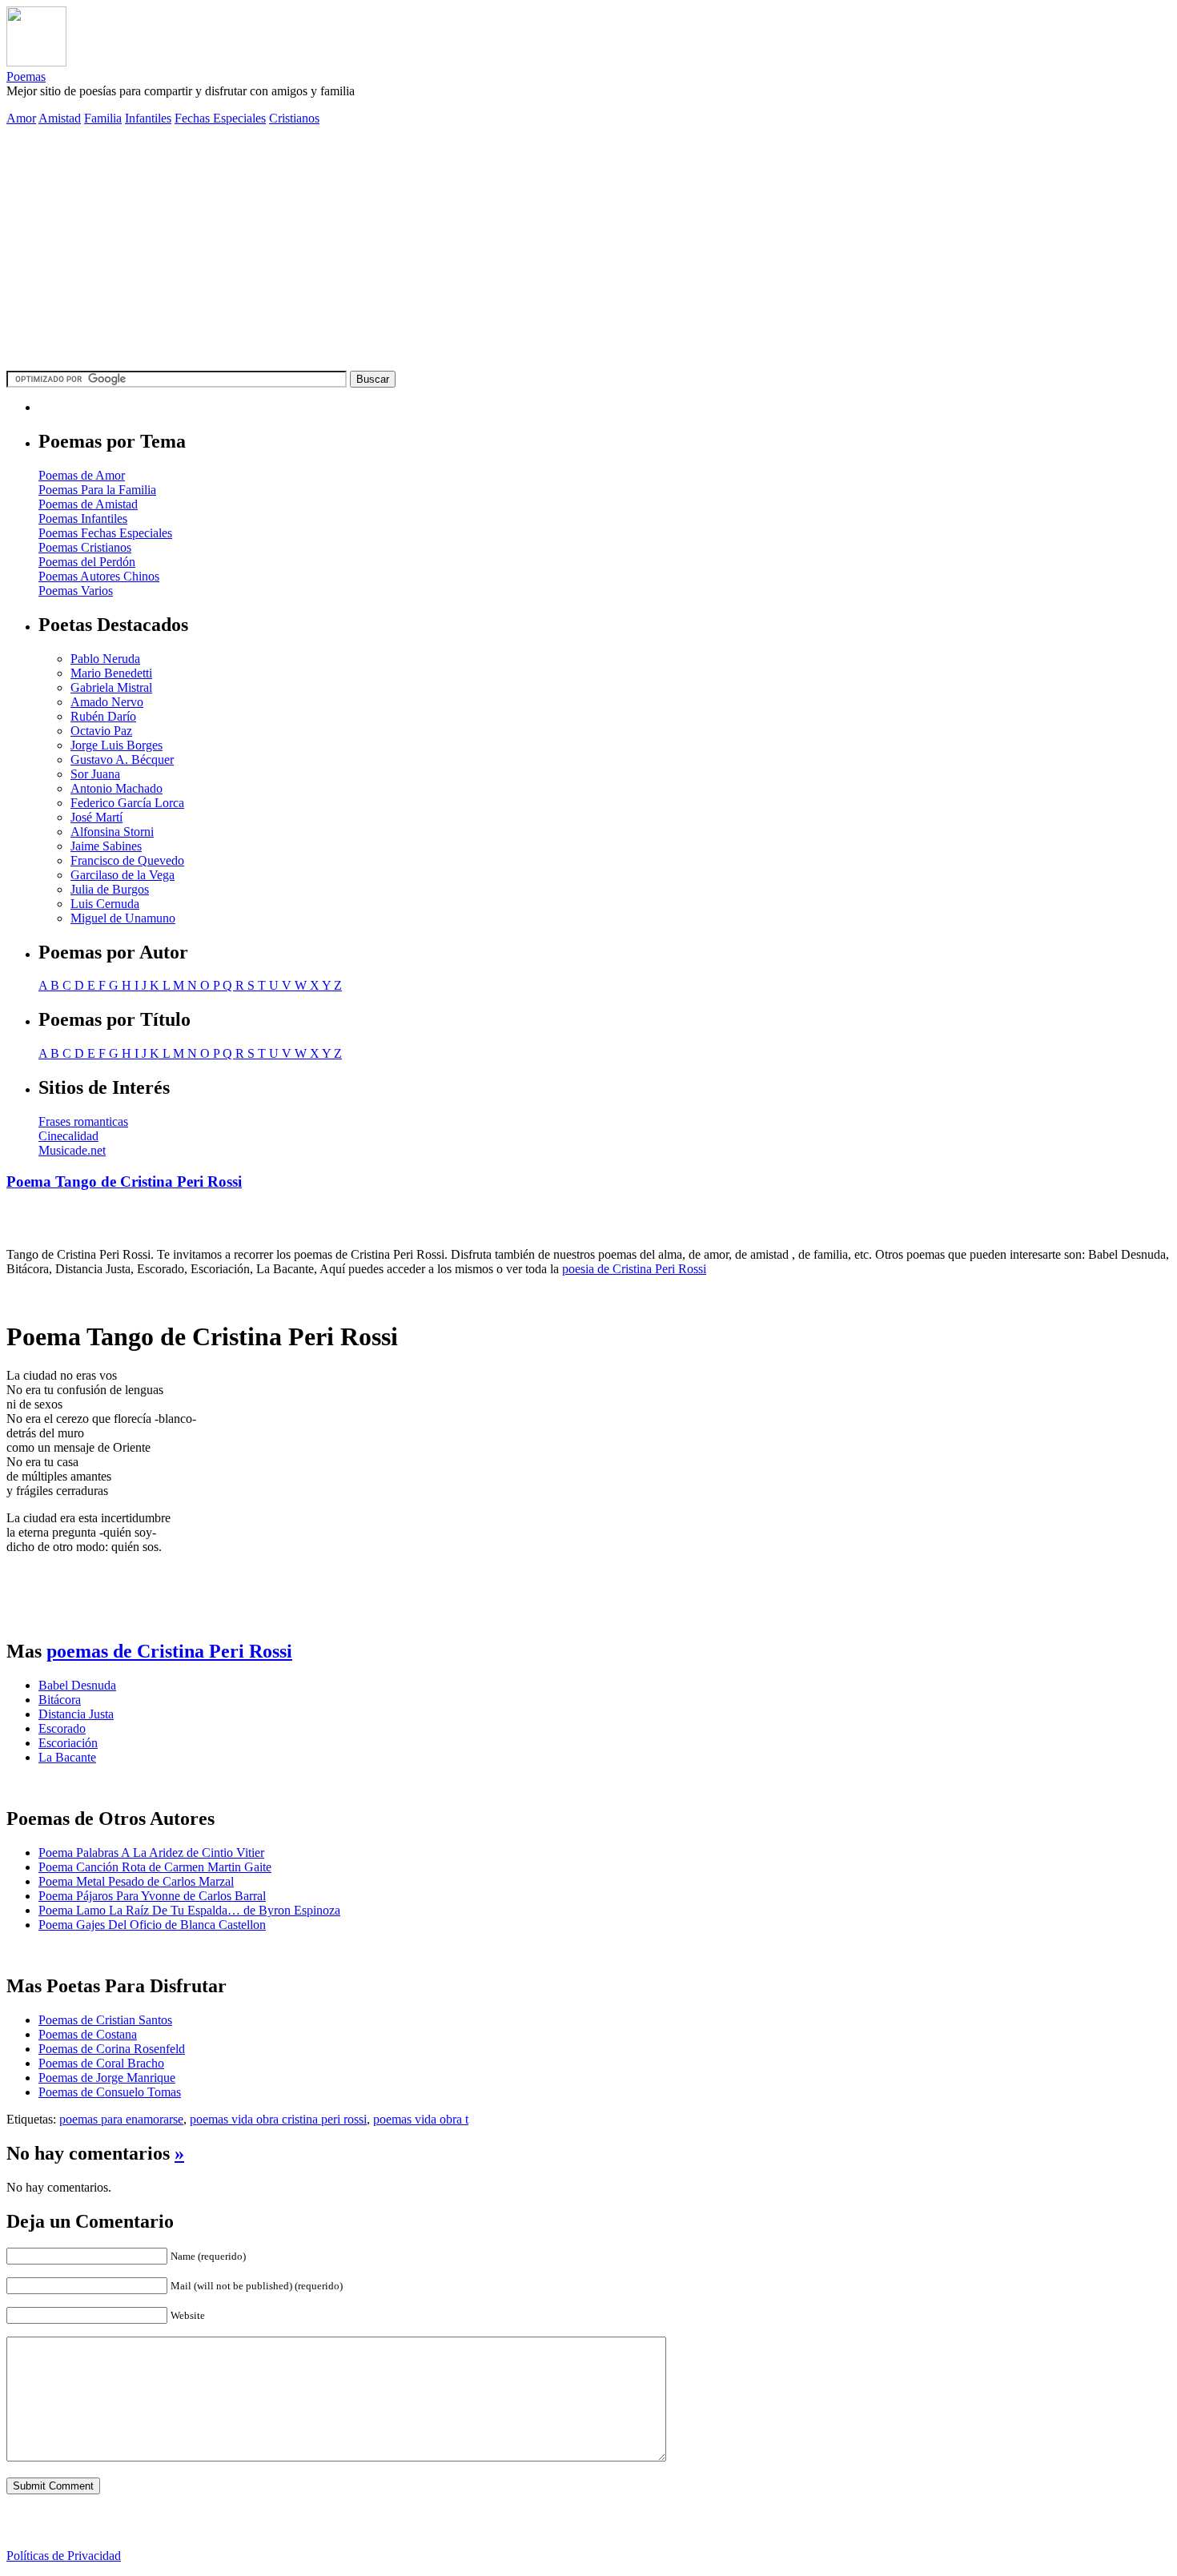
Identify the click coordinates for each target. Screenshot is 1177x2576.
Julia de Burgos (110, 889)
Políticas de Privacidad (64, 2556)
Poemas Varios (76, 591)
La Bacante (67, 1757)
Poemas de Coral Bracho (101, 2063)
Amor (21, 118)
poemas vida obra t (421, 2119)
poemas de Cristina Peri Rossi (169, 1651)
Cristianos (294, 118)
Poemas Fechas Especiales (105, 533)
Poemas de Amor (82, 475)
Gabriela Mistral (111, 687)
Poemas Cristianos (85, 547)
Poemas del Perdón (87, 562)
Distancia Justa (76, 1714)
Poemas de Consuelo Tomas (110, 2092)
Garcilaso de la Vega (123, 875)
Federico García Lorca (127, 803)
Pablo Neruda (105, 659)
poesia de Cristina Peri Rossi (634, 1269)
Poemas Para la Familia (97, 490)
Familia (103, 118)
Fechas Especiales (220, 118)
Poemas (26, 76)
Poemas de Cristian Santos (105, 2020)
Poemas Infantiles (83, 518)
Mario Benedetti (111, 673)
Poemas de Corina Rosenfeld (112, 2049)
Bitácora (60, 1700)
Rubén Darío (103, 716)
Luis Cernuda (105, 904)
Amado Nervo (107, 702)
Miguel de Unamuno (123, 918)
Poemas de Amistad (88, 504)
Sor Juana (95, 774)
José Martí (96, 817)
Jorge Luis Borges (116, 745)
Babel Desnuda (77, 1685)
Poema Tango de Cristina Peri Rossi (124, 1182)
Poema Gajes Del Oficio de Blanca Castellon (152, 1925)
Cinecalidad (68, 1136)
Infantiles (148, 118)
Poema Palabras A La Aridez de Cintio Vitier (151, 1853)
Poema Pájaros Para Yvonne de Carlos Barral (152, 1896)
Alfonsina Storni (112, 832)
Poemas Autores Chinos (99, 576)
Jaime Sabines (106, 846)
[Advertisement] (588, 251)
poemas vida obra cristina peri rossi (278, 2119)
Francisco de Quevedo (127, 860)
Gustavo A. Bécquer (122, 760)
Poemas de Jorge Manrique (107, 2078)
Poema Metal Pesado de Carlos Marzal (136, 1881)
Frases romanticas (83, 1121)
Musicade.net (72, 1150)
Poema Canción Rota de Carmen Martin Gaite (155, 1867)
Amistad (60, 118)
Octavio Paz (101, 731)
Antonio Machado (116, 788)
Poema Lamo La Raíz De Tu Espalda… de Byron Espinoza (189, 1910)
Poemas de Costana (88, 2034)
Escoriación (68, 1743)
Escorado (62, 1728)
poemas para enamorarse (121, 2119)
